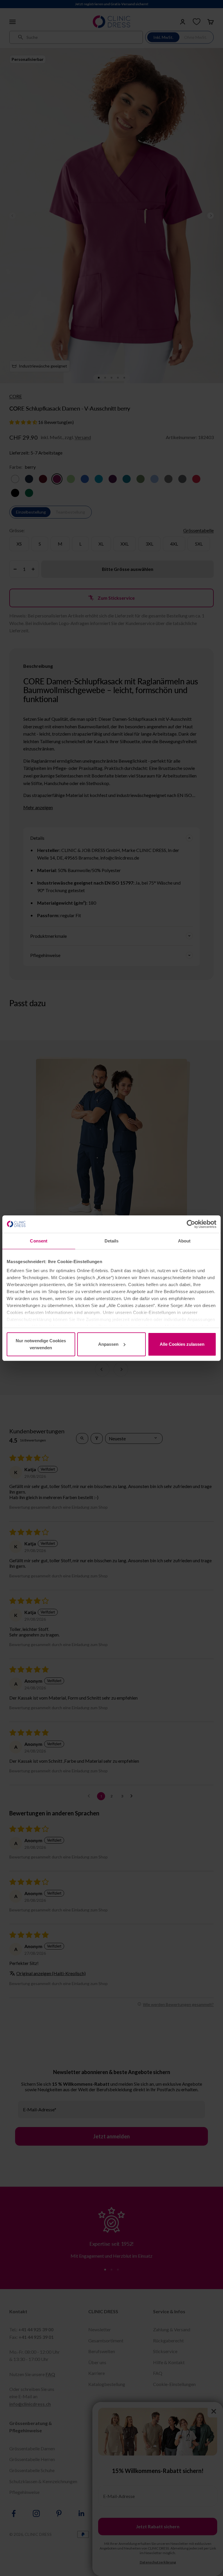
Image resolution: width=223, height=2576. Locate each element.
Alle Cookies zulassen (182, 1344)
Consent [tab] (39, 1241)
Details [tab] (112, 1241)
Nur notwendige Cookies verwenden (41, 1344)
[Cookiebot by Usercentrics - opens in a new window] (191, 1224)
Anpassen (108, 1344)
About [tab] (184, 1241)
